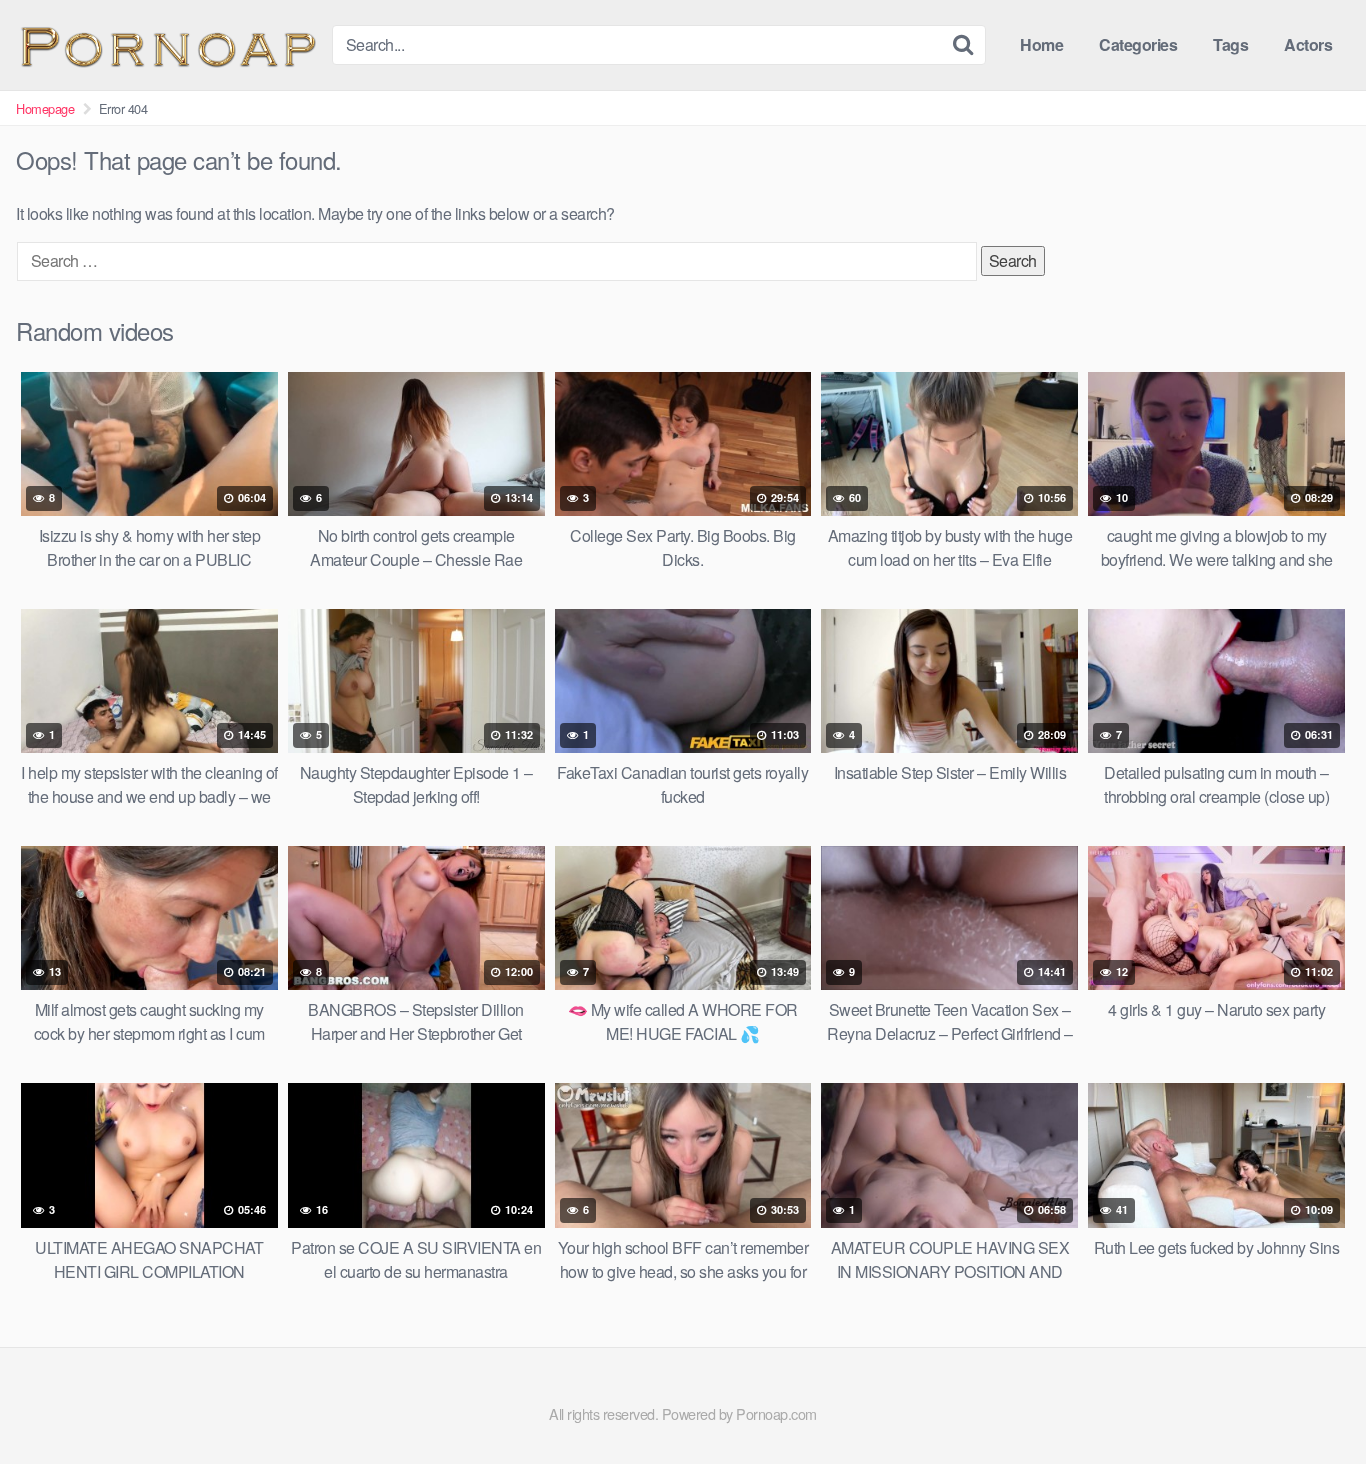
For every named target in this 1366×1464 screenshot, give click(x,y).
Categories (1138, 44)
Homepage (45, 108)
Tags (1230, 44)
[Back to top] (1311, 1400)
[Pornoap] (166, 44)
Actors (1308, 44)
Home (1041, 44)
